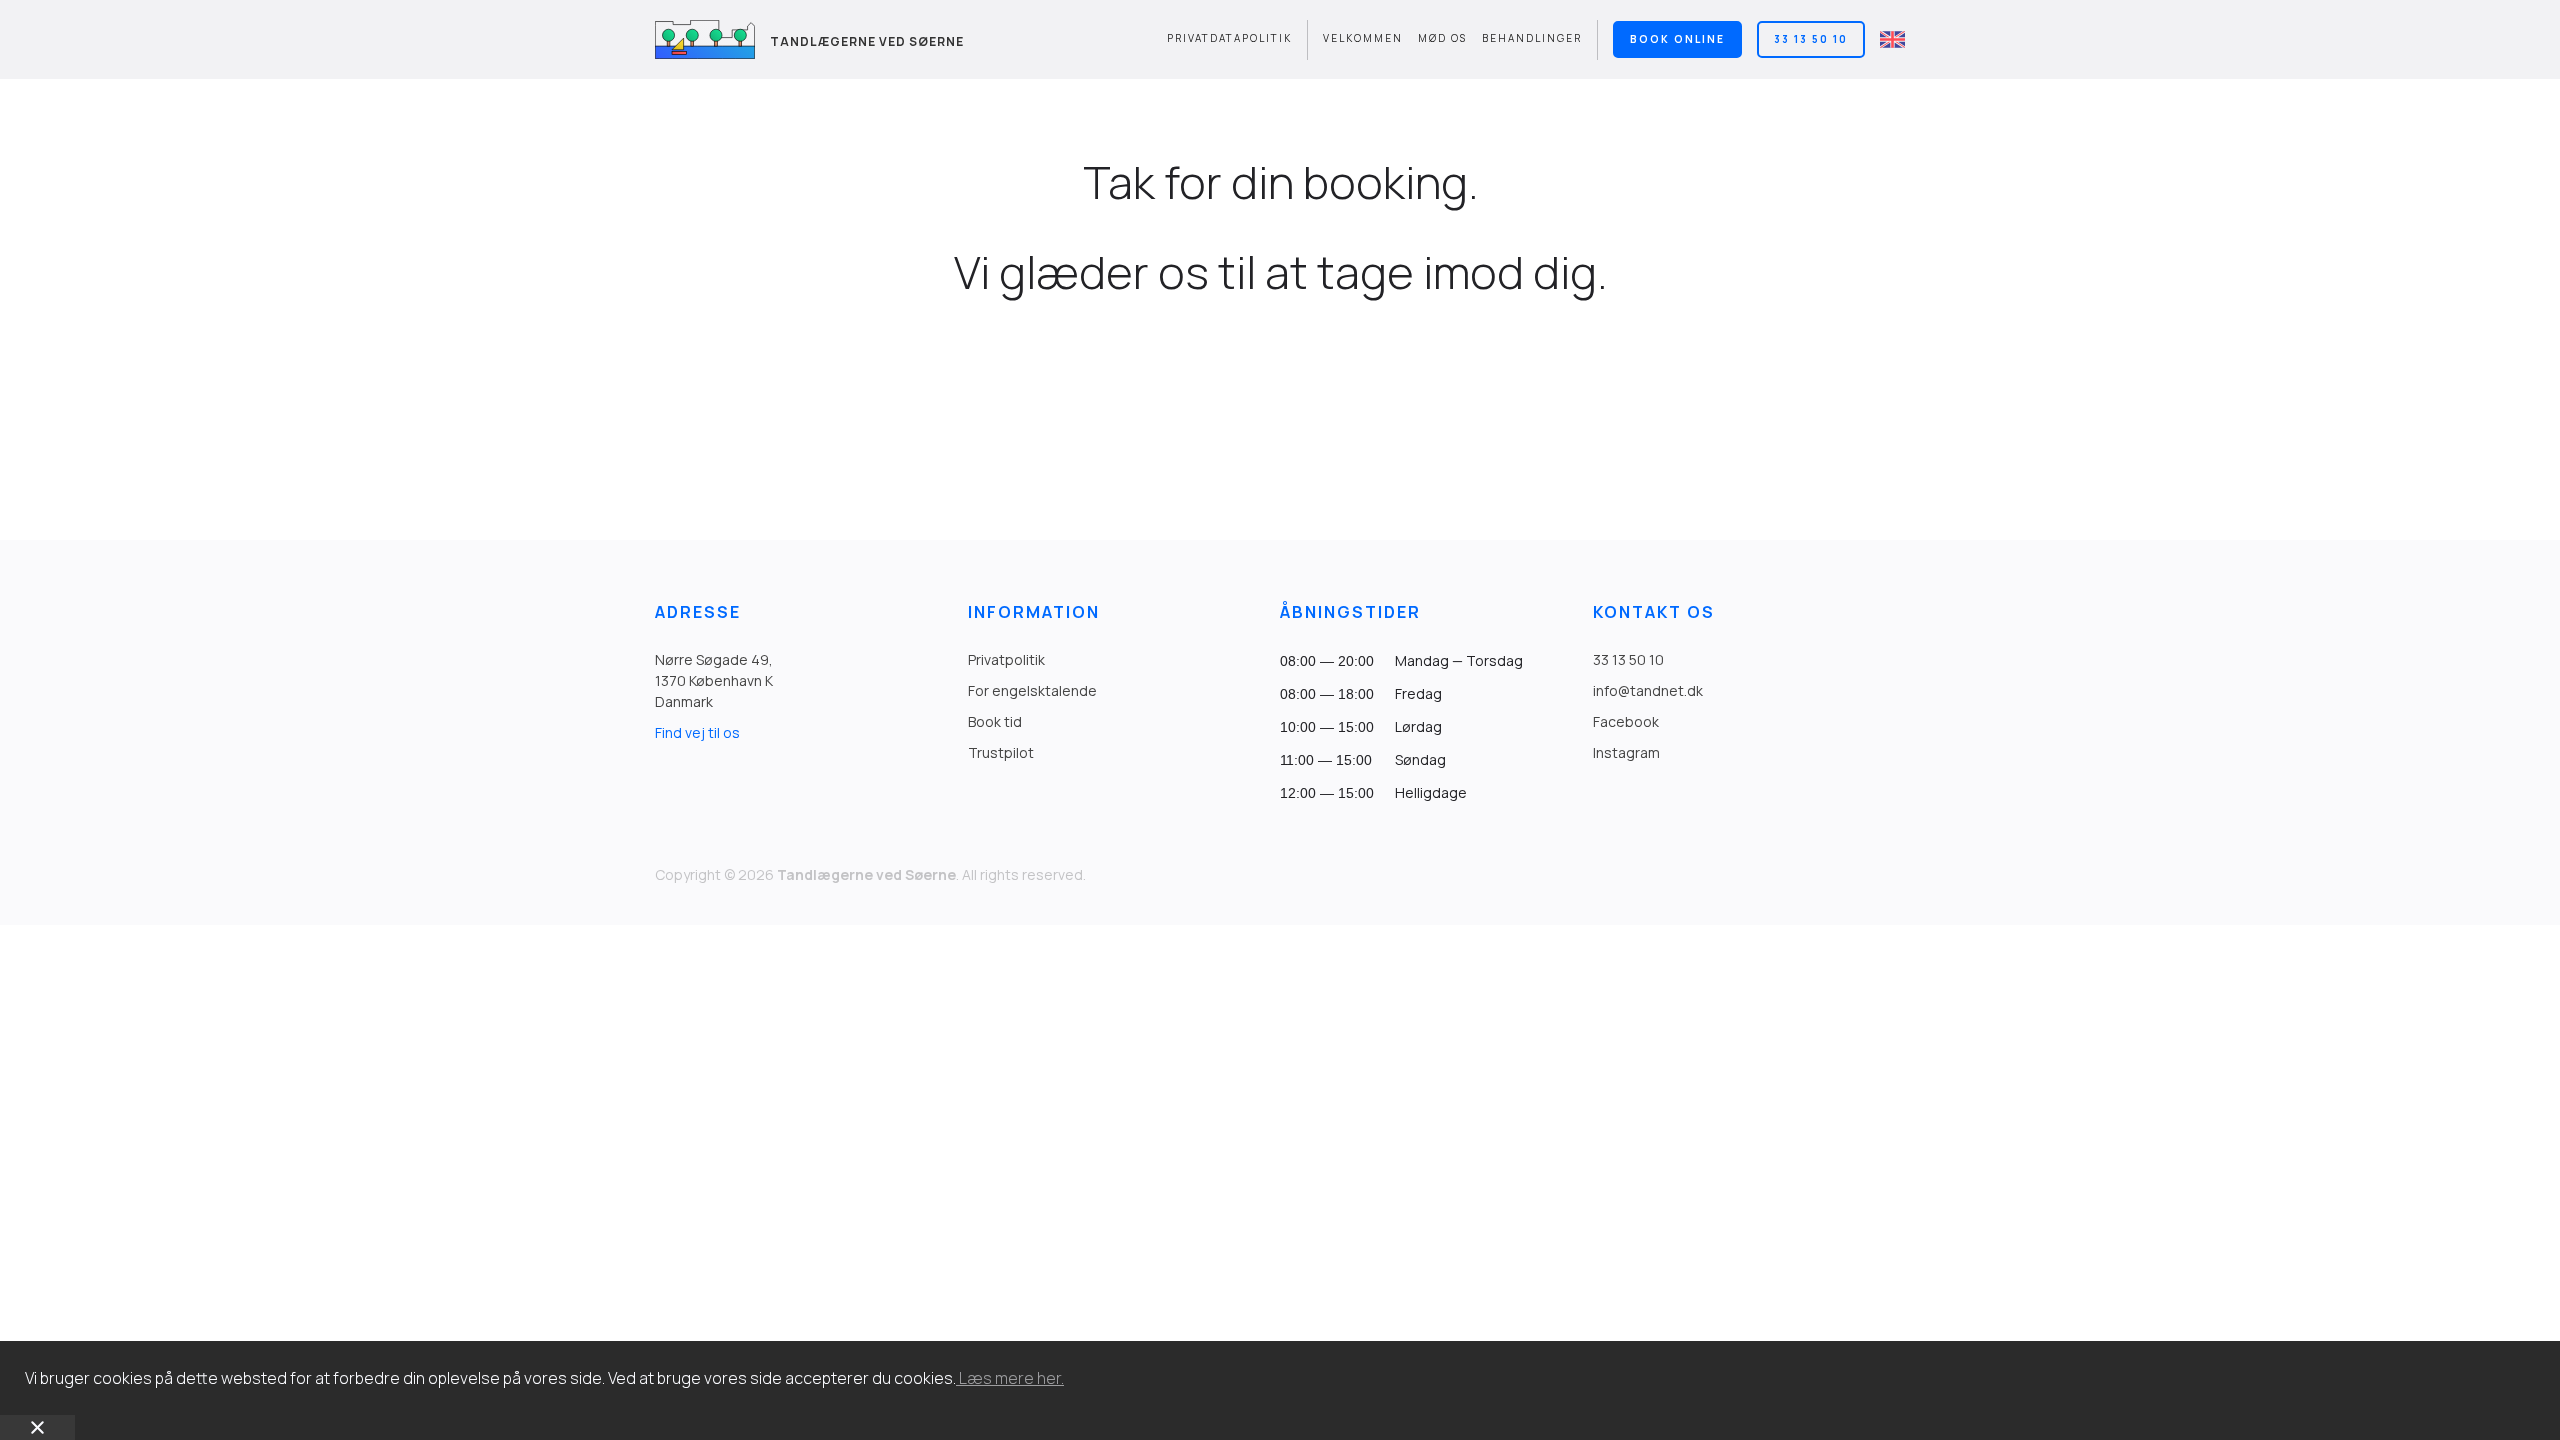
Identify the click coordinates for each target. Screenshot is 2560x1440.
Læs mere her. (1010, 1378)
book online (1677, 39)
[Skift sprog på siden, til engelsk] (1892, 39)
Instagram (1626, 752)
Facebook (1626, 721)
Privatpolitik (1006, 659)
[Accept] (37, 1427)
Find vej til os (697, 732)
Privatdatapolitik (1229, 38)
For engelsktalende (1032, 690)
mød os (1442, 38)
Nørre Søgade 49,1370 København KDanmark (714, 680)
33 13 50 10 (1811, 39)
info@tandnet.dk (1648, 690)
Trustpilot (1001, 752)
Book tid (995, 721)
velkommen (1363, 38)
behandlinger (1532, 38)
